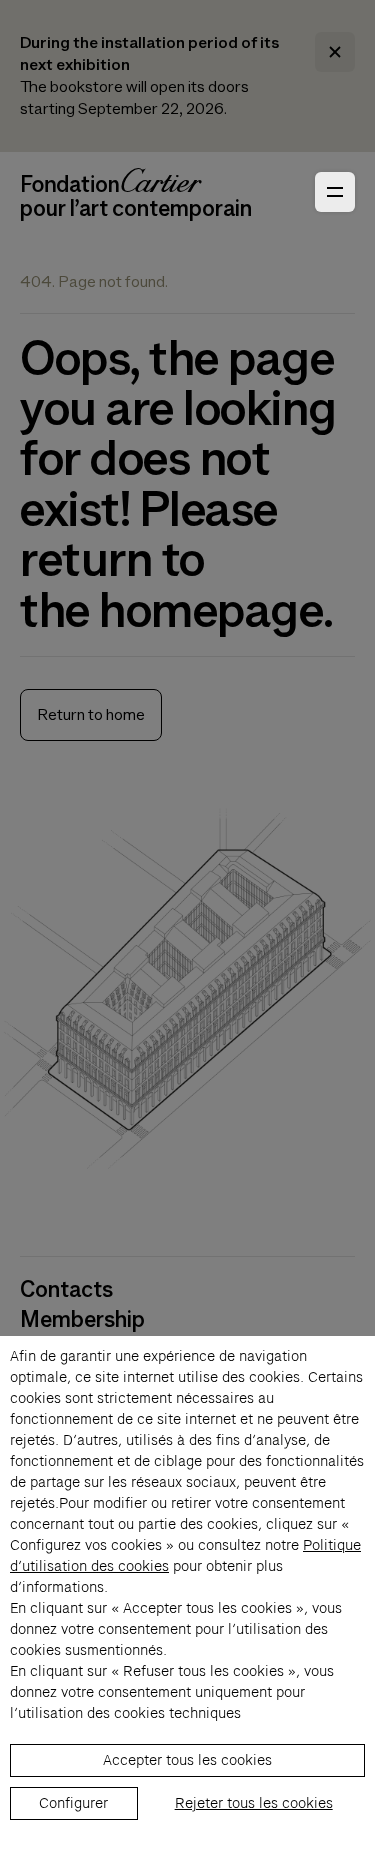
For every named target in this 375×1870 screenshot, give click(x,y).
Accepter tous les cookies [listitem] (187, 1760)
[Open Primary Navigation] (335, 192)
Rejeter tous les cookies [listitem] (254, 1803)
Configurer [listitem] (73, 1803)
